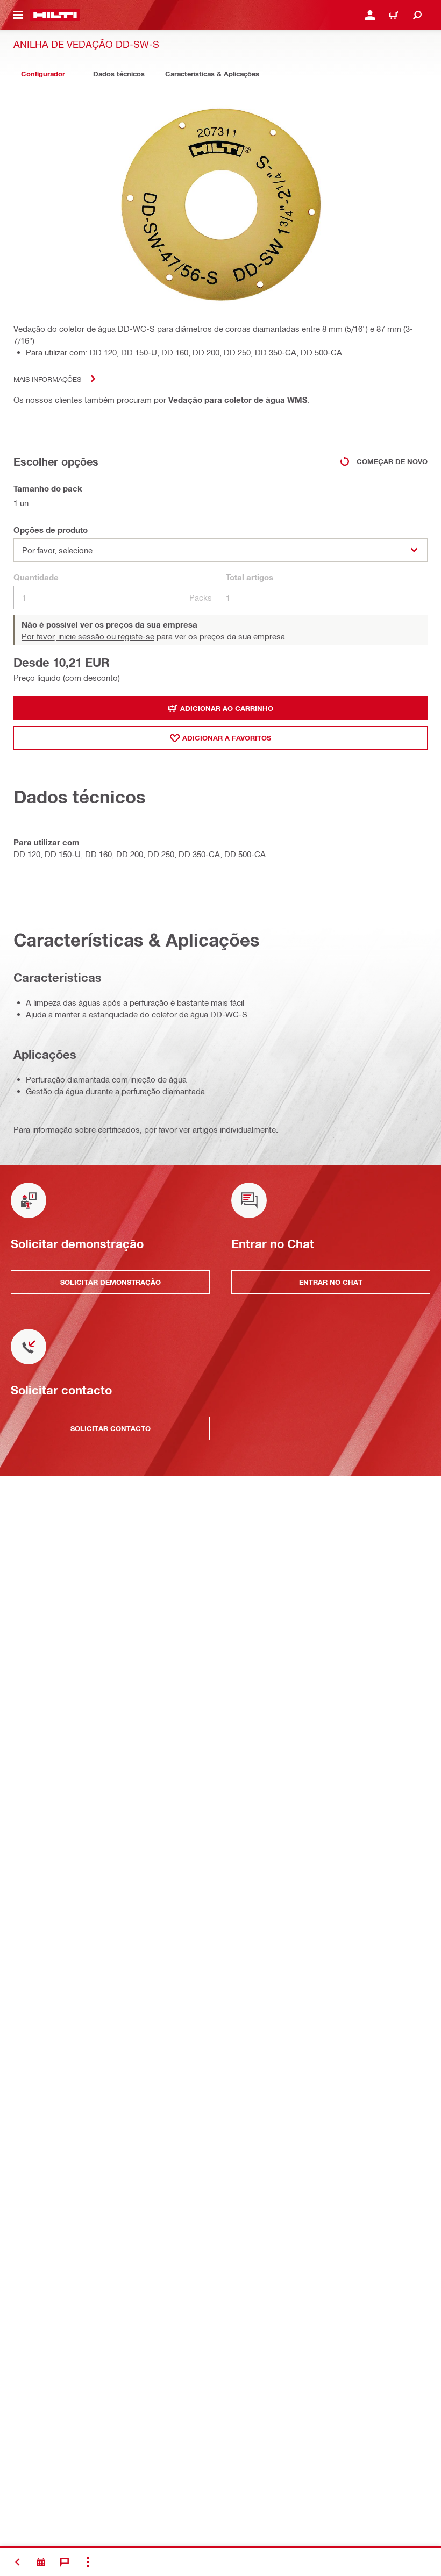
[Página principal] (55, 15)
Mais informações (47, 379)
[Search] (417, 15)
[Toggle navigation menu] (18, 15)
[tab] (43, 74)
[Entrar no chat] (65, 2562)
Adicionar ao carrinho (227, 708)
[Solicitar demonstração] (41, 2562)
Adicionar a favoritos (227, 738)
